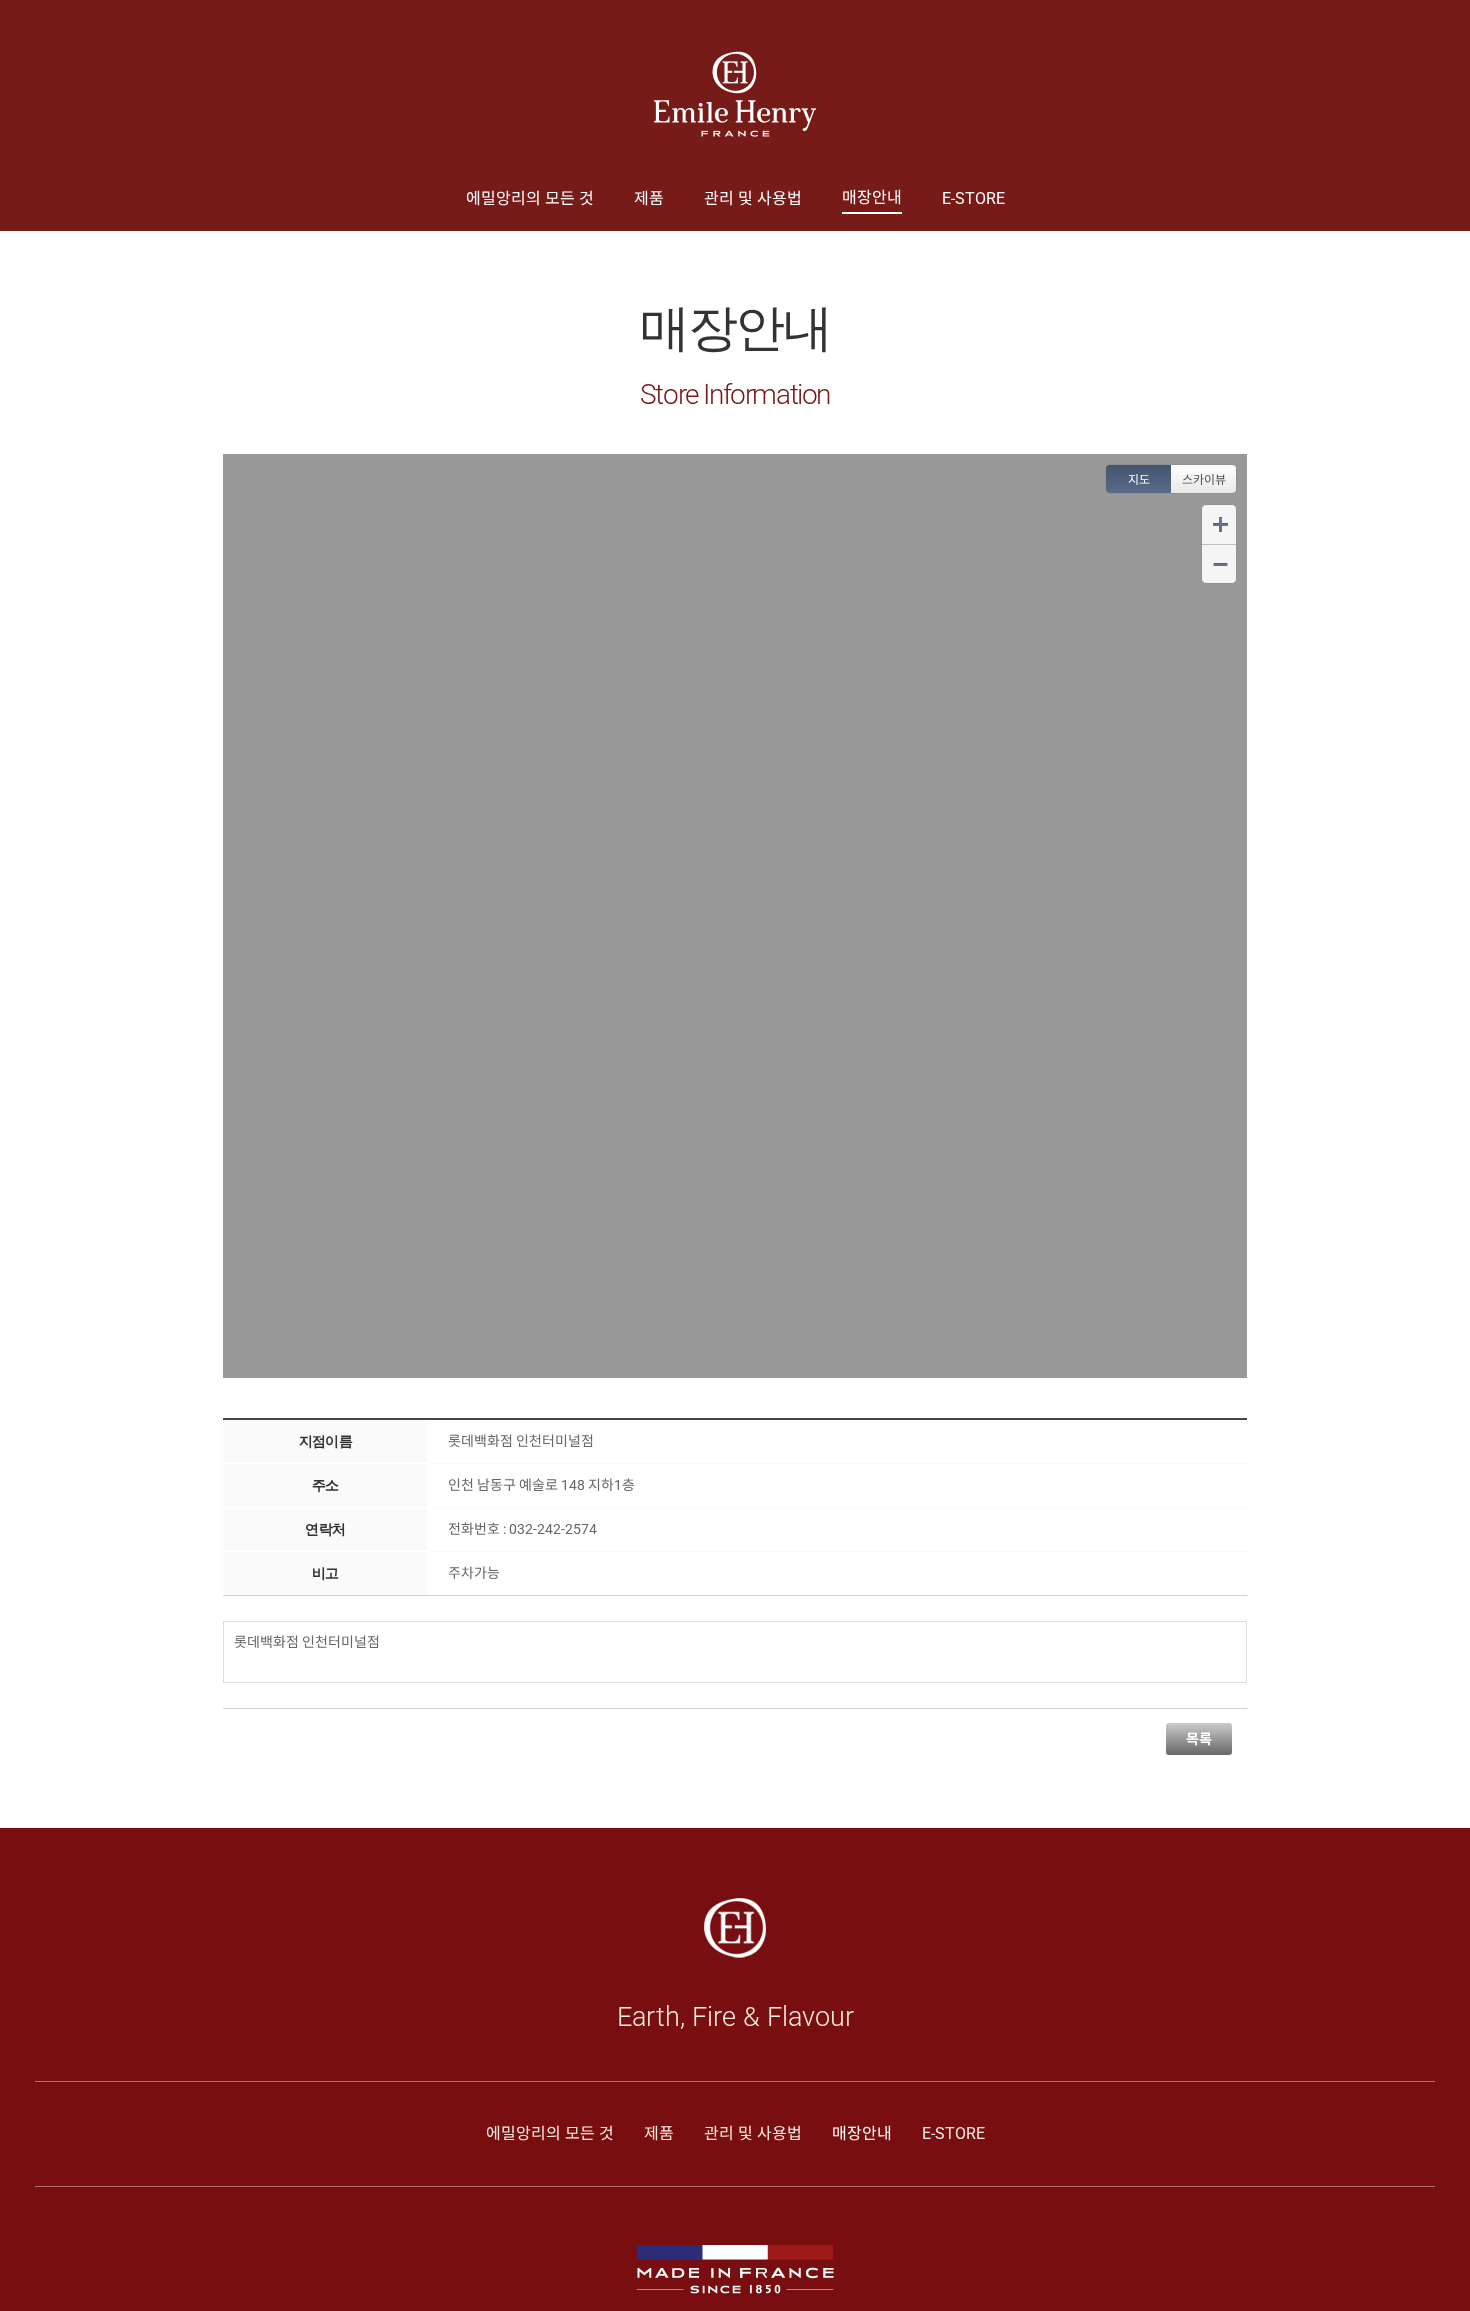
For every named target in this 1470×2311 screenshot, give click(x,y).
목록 (1199, 1739)
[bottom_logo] (735, 1905)
